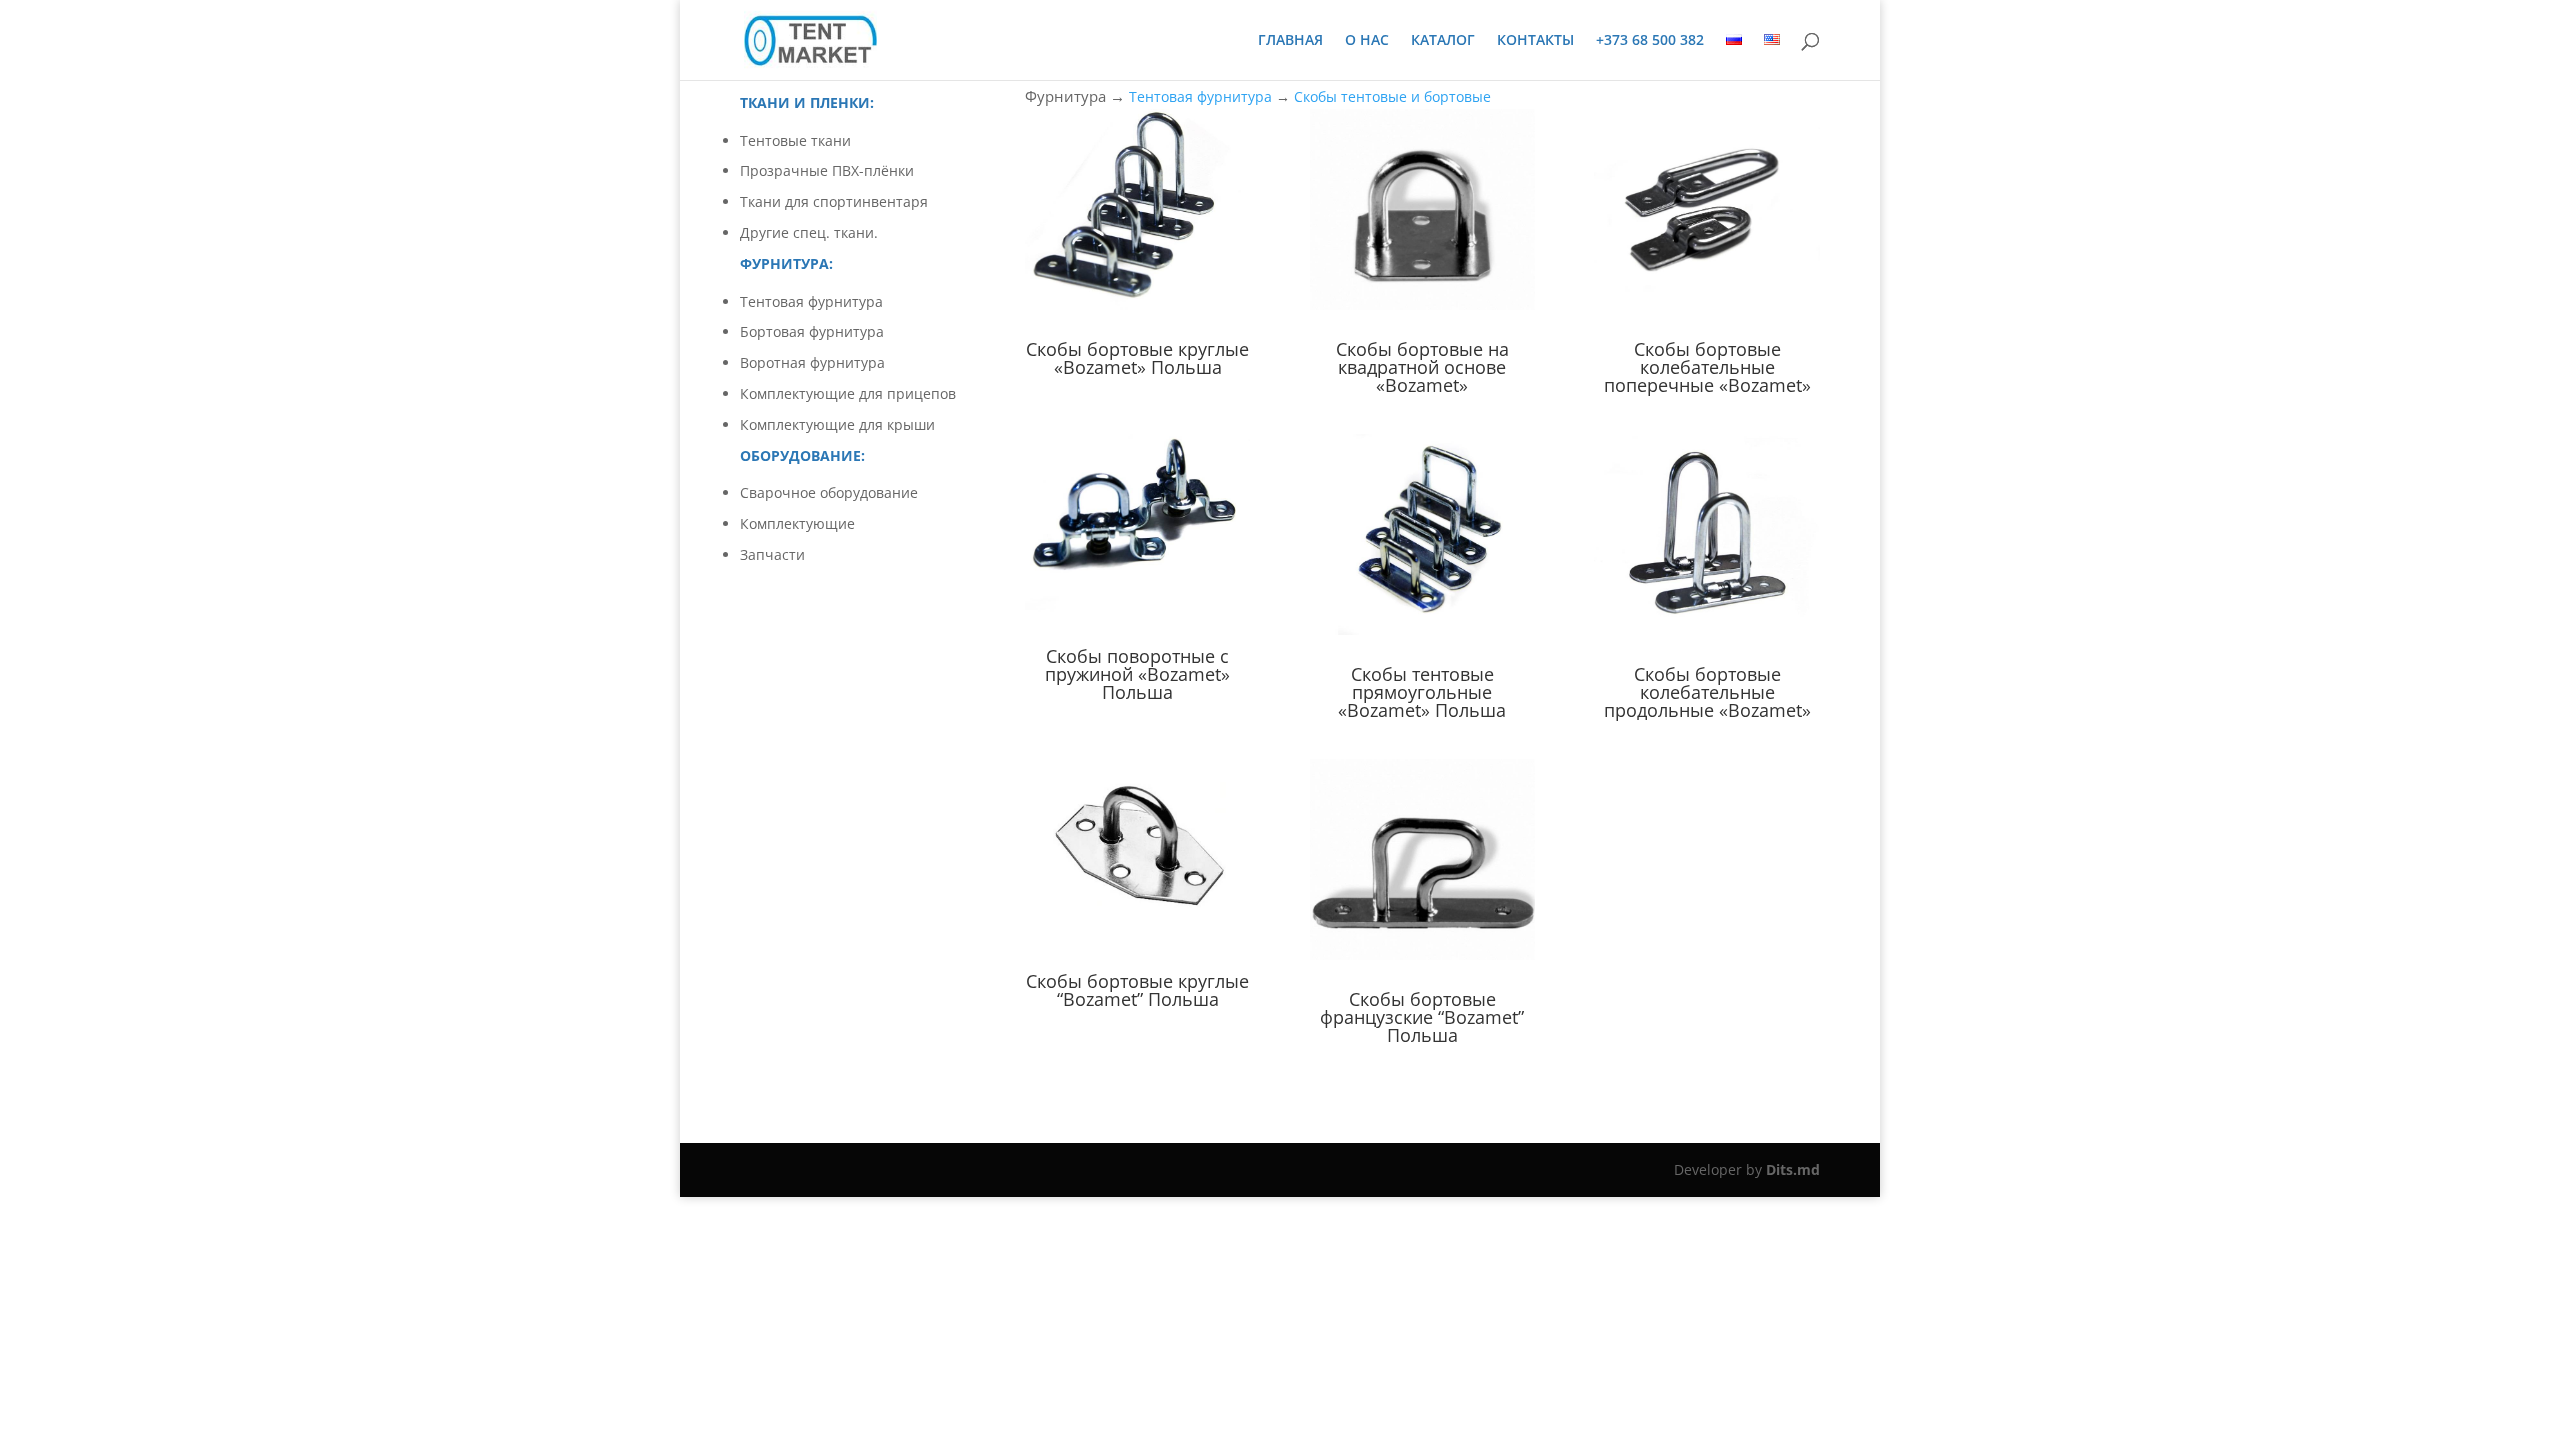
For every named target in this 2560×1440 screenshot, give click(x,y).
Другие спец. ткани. (809, 232)
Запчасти (772, 554)
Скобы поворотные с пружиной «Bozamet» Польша (1137, 674)
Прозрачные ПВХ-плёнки (827, 170)
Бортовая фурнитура (812, 331)
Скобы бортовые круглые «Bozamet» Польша (1137, 358)
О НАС (1367, 41)
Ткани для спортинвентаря (834, 201)
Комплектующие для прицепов (848, 393)
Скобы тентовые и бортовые (1392, 96)
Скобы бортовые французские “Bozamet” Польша (1422, 1017)
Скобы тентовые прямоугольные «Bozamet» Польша (1422, 692)
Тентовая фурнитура (811, 301)
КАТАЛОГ (1443, 41)
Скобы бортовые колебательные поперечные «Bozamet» (1707, 367)
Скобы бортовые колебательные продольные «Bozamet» (1707, 692)
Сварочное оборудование (829, 492)
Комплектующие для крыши (837, 424)
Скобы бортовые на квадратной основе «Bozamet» (1422, 367)
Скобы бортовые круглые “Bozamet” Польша (1137, 990)
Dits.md (1793, 1169)
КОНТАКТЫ (1535, 41)
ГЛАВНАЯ (1290, 41)
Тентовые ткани (795, 140)
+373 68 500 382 (1650, 41)
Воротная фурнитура (812, 362)
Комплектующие (797, 523)
